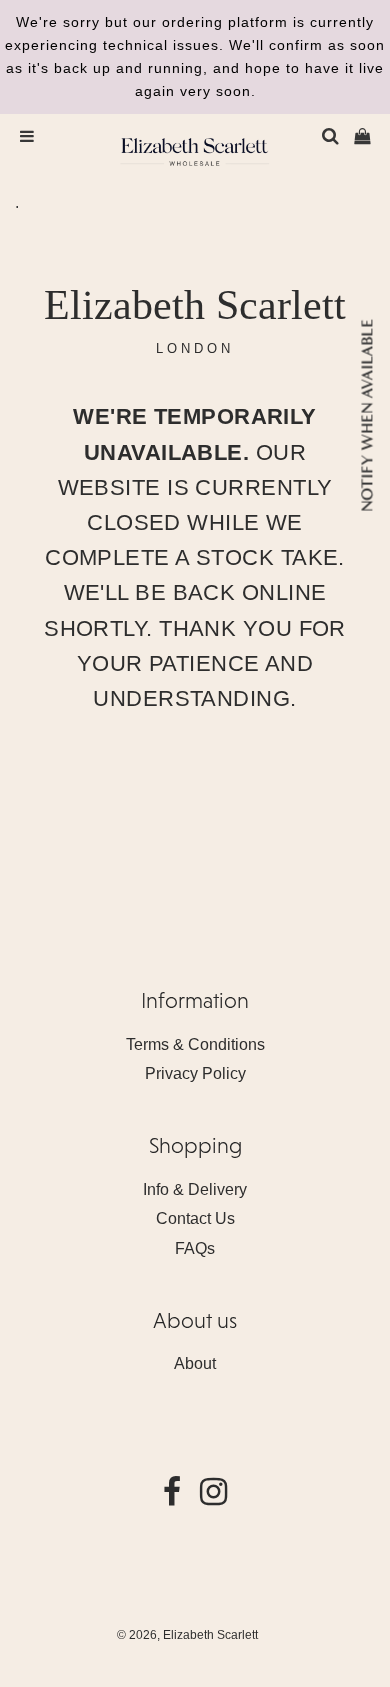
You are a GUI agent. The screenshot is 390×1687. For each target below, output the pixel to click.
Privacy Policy (195, 1073)
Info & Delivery (195, 1189)
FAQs (195, 1248)
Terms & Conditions (195, 1044)
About (195, 1363)
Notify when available (366, 415)
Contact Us (195, 1218)
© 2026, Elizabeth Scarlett (187, 1635)
